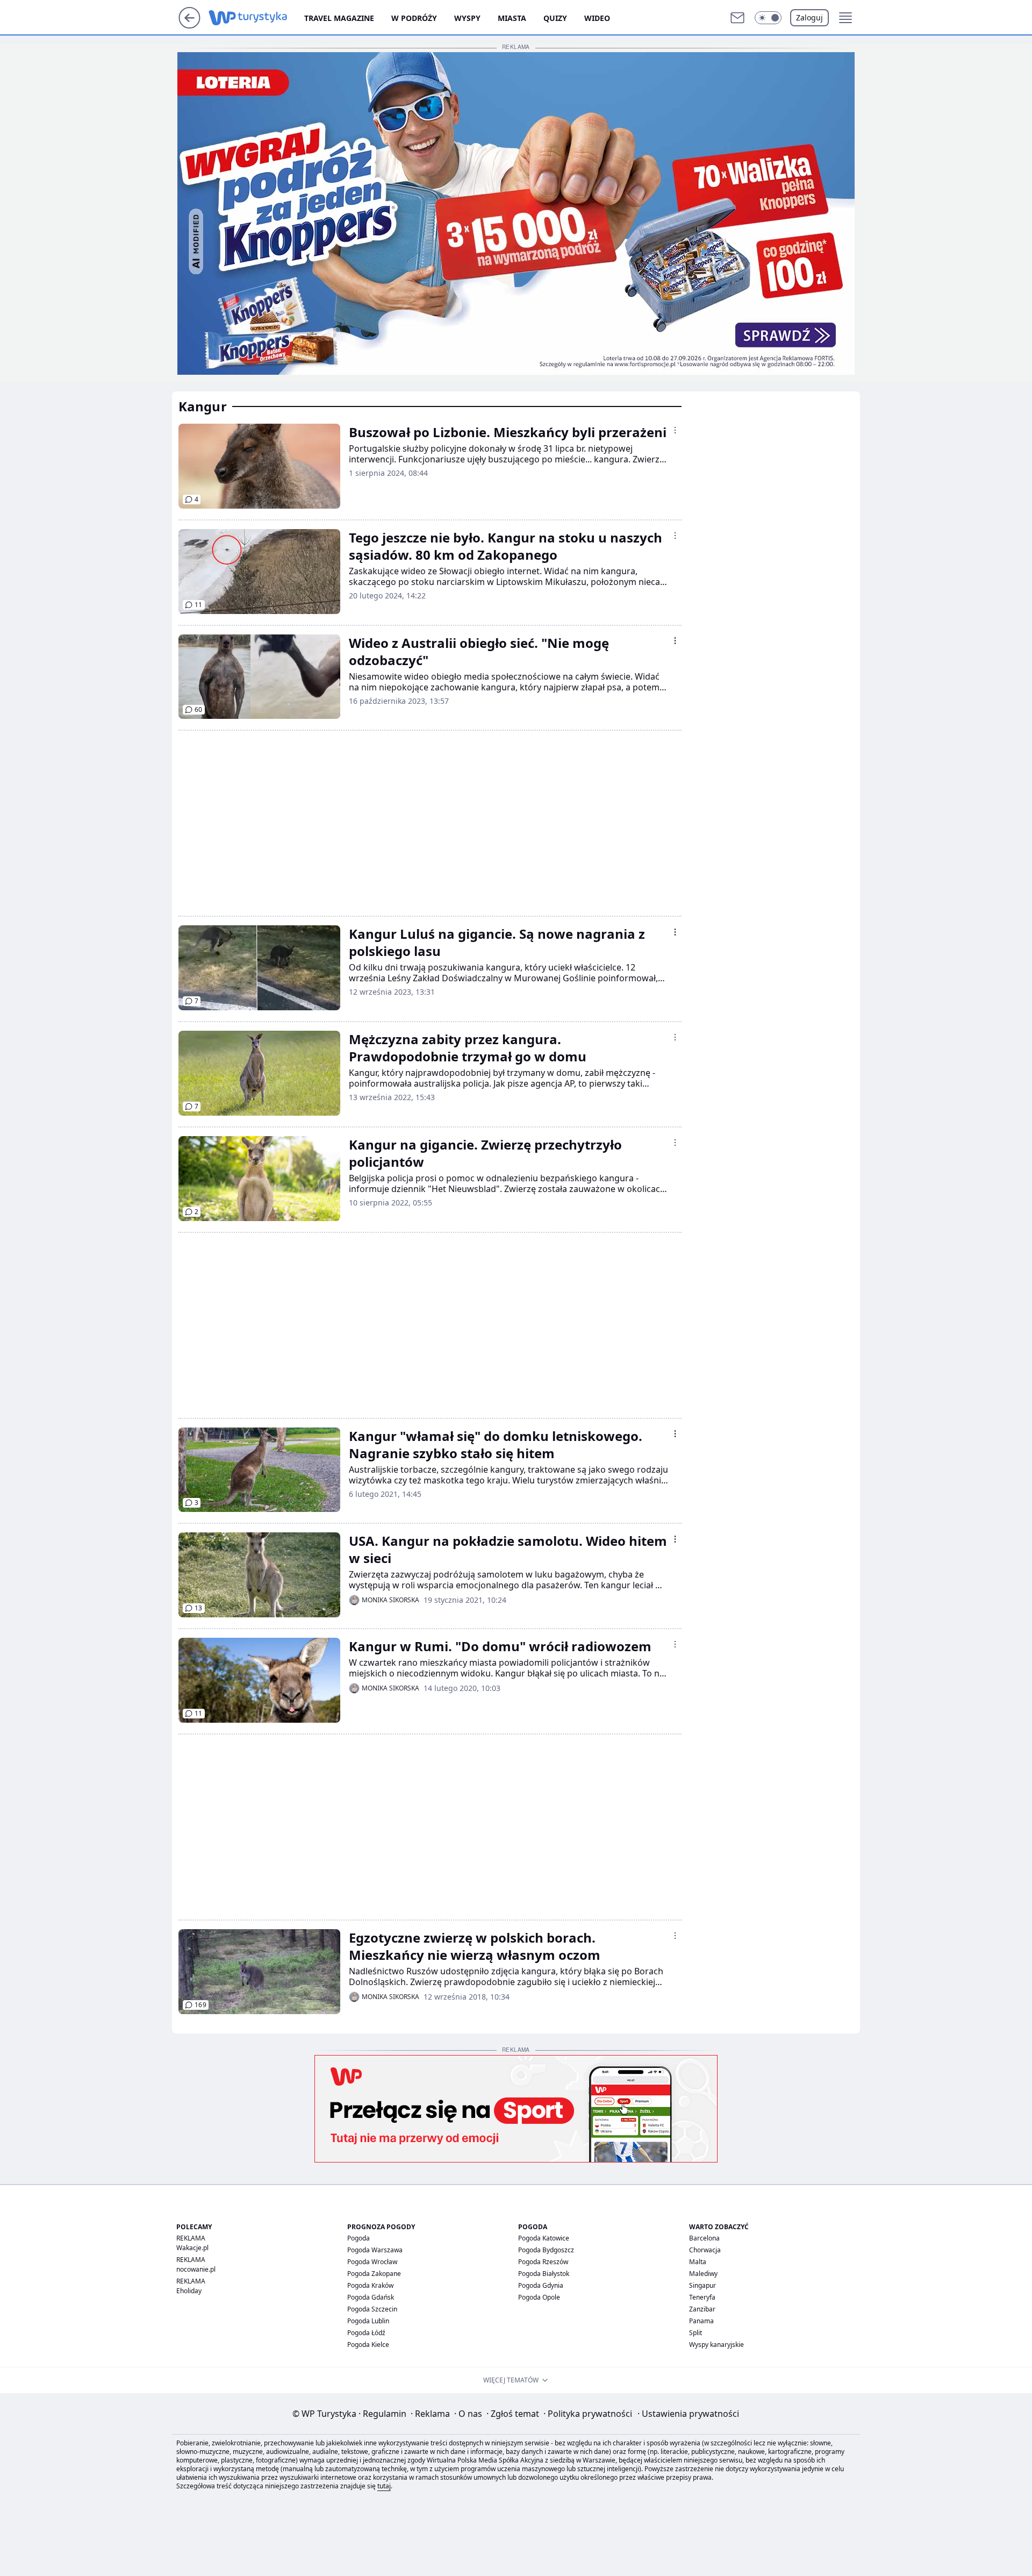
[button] (768, 18)
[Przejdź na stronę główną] (189, 25)
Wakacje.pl (192, 2248)
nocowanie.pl (196, 2269)
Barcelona (704, 2238)
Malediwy (703, 2274)
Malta (698, 2262)
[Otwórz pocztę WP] (737, 18)
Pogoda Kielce (368, 2345)
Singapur (703, 2285)
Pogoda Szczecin (372, 2309)
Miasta (512, 18)
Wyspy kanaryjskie (716, 2345)
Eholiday (189, 2291)
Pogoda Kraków (370, 2285)
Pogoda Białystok (544, 2274)
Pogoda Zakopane (374, 2274)
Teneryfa (702, 2297)
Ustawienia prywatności (688, 2414)
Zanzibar (702, 2309)
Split (696, 2333)
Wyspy (467, 18)
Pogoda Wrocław (372, 2262)
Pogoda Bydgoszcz (546, 2250)
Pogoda (359, 2238)
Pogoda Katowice (544, 2238)
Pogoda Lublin (368, 2321)
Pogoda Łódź (366, 2333)
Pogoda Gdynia (541, 2285)
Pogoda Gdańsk (371, 2297)
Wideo (597, 18)
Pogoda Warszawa (375, 2250)
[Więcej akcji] (675, 430)
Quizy (555, 18)
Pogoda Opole (539, 2297)
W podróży (414, 18)
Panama (701, 2321)
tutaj (384, 2486)
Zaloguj (809, 17)
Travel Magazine (339, 18)
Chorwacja (705, 2250)
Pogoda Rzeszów (543, 2262)
